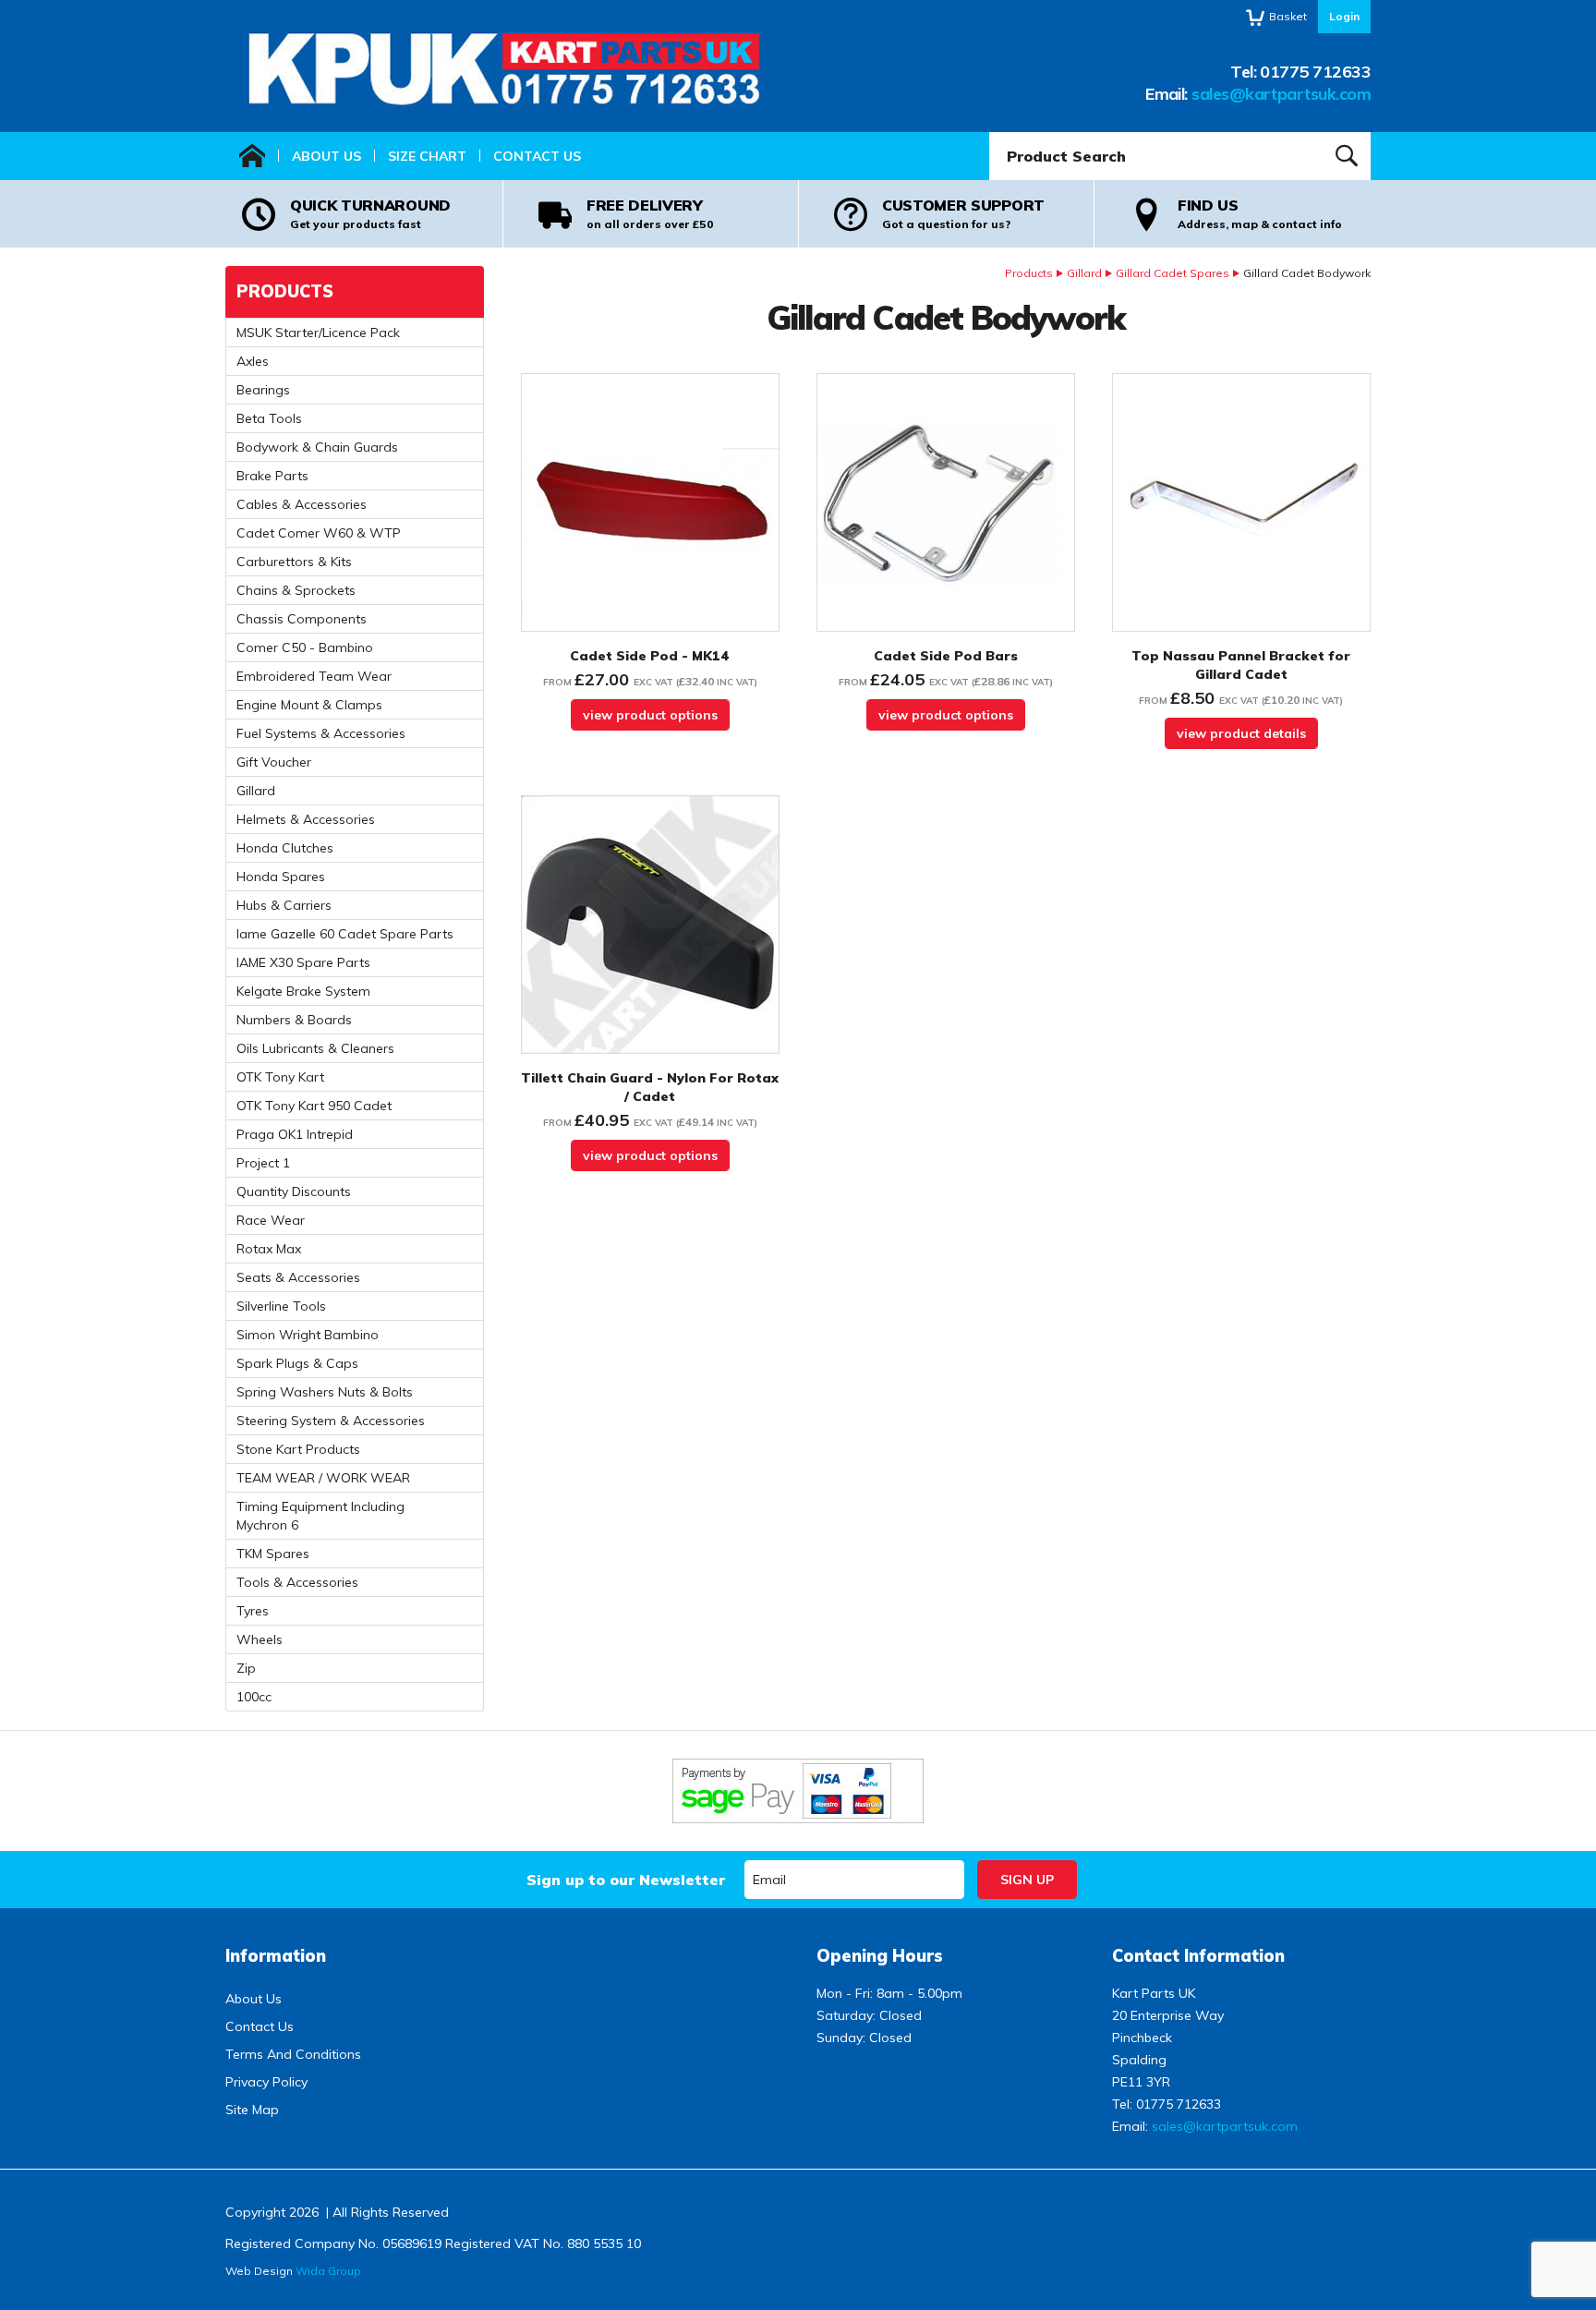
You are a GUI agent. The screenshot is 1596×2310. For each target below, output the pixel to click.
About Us (326, 156)
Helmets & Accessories (306, 819)
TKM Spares (273, 1554)
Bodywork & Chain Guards (317, 447)
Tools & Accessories (297, 1582)
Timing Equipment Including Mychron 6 (320, 1516)
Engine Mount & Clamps (309, 705)
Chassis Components (302, 619)
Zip (246, 1668)
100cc (254, 1697)
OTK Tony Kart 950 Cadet (314, 1106)
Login (1344, 16)
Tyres (253, 1611)
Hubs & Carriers (284, 905)
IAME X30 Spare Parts (303, 962)
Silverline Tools (281, 1306)
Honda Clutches (285, 848)
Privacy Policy (266, 2082)
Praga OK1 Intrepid (295, 1134)
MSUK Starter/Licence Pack (318, 333)
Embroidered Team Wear (314, 676)
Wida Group (328, 2271)
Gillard (1084, 273)
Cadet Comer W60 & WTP (319, 533)
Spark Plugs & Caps (297, 1363)
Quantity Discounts (294, 1191)
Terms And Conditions (293, 2054)
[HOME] (252, 156)
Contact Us (537, 156)
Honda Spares (281, 877)
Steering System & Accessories (331, 1421)
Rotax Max (269, 1249)
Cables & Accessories (302, 504)
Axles (253, 361)
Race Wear (271, 1220)
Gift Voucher (274, 762)
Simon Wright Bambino (308, 1335)
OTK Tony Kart (280, 1077)
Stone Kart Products (298, 1449)
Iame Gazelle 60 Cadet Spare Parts (345, 934)
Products (1029, 273)
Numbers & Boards (294, 1020)
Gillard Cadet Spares (1173, 273)
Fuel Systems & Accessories (321, 733)
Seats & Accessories (298, 1277)
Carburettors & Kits (294, 562)
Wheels (260, 1639)
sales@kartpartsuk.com (1281, 94)
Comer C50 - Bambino (305, 647)
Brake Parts (272, 476)
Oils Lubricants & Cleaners (315, 1048)
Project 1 (263, 1163)
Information (276, 1956)
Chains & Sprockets (296, 590)
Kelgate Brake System (303, 991)
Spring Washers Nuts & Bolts (325, 1392)
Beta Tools (269, 418)
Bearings (263, 390)
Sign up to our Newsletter (626, 1880)
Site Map (252, 2110)
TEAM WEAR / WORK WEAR (323, 1478)
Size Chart (427, 156)
